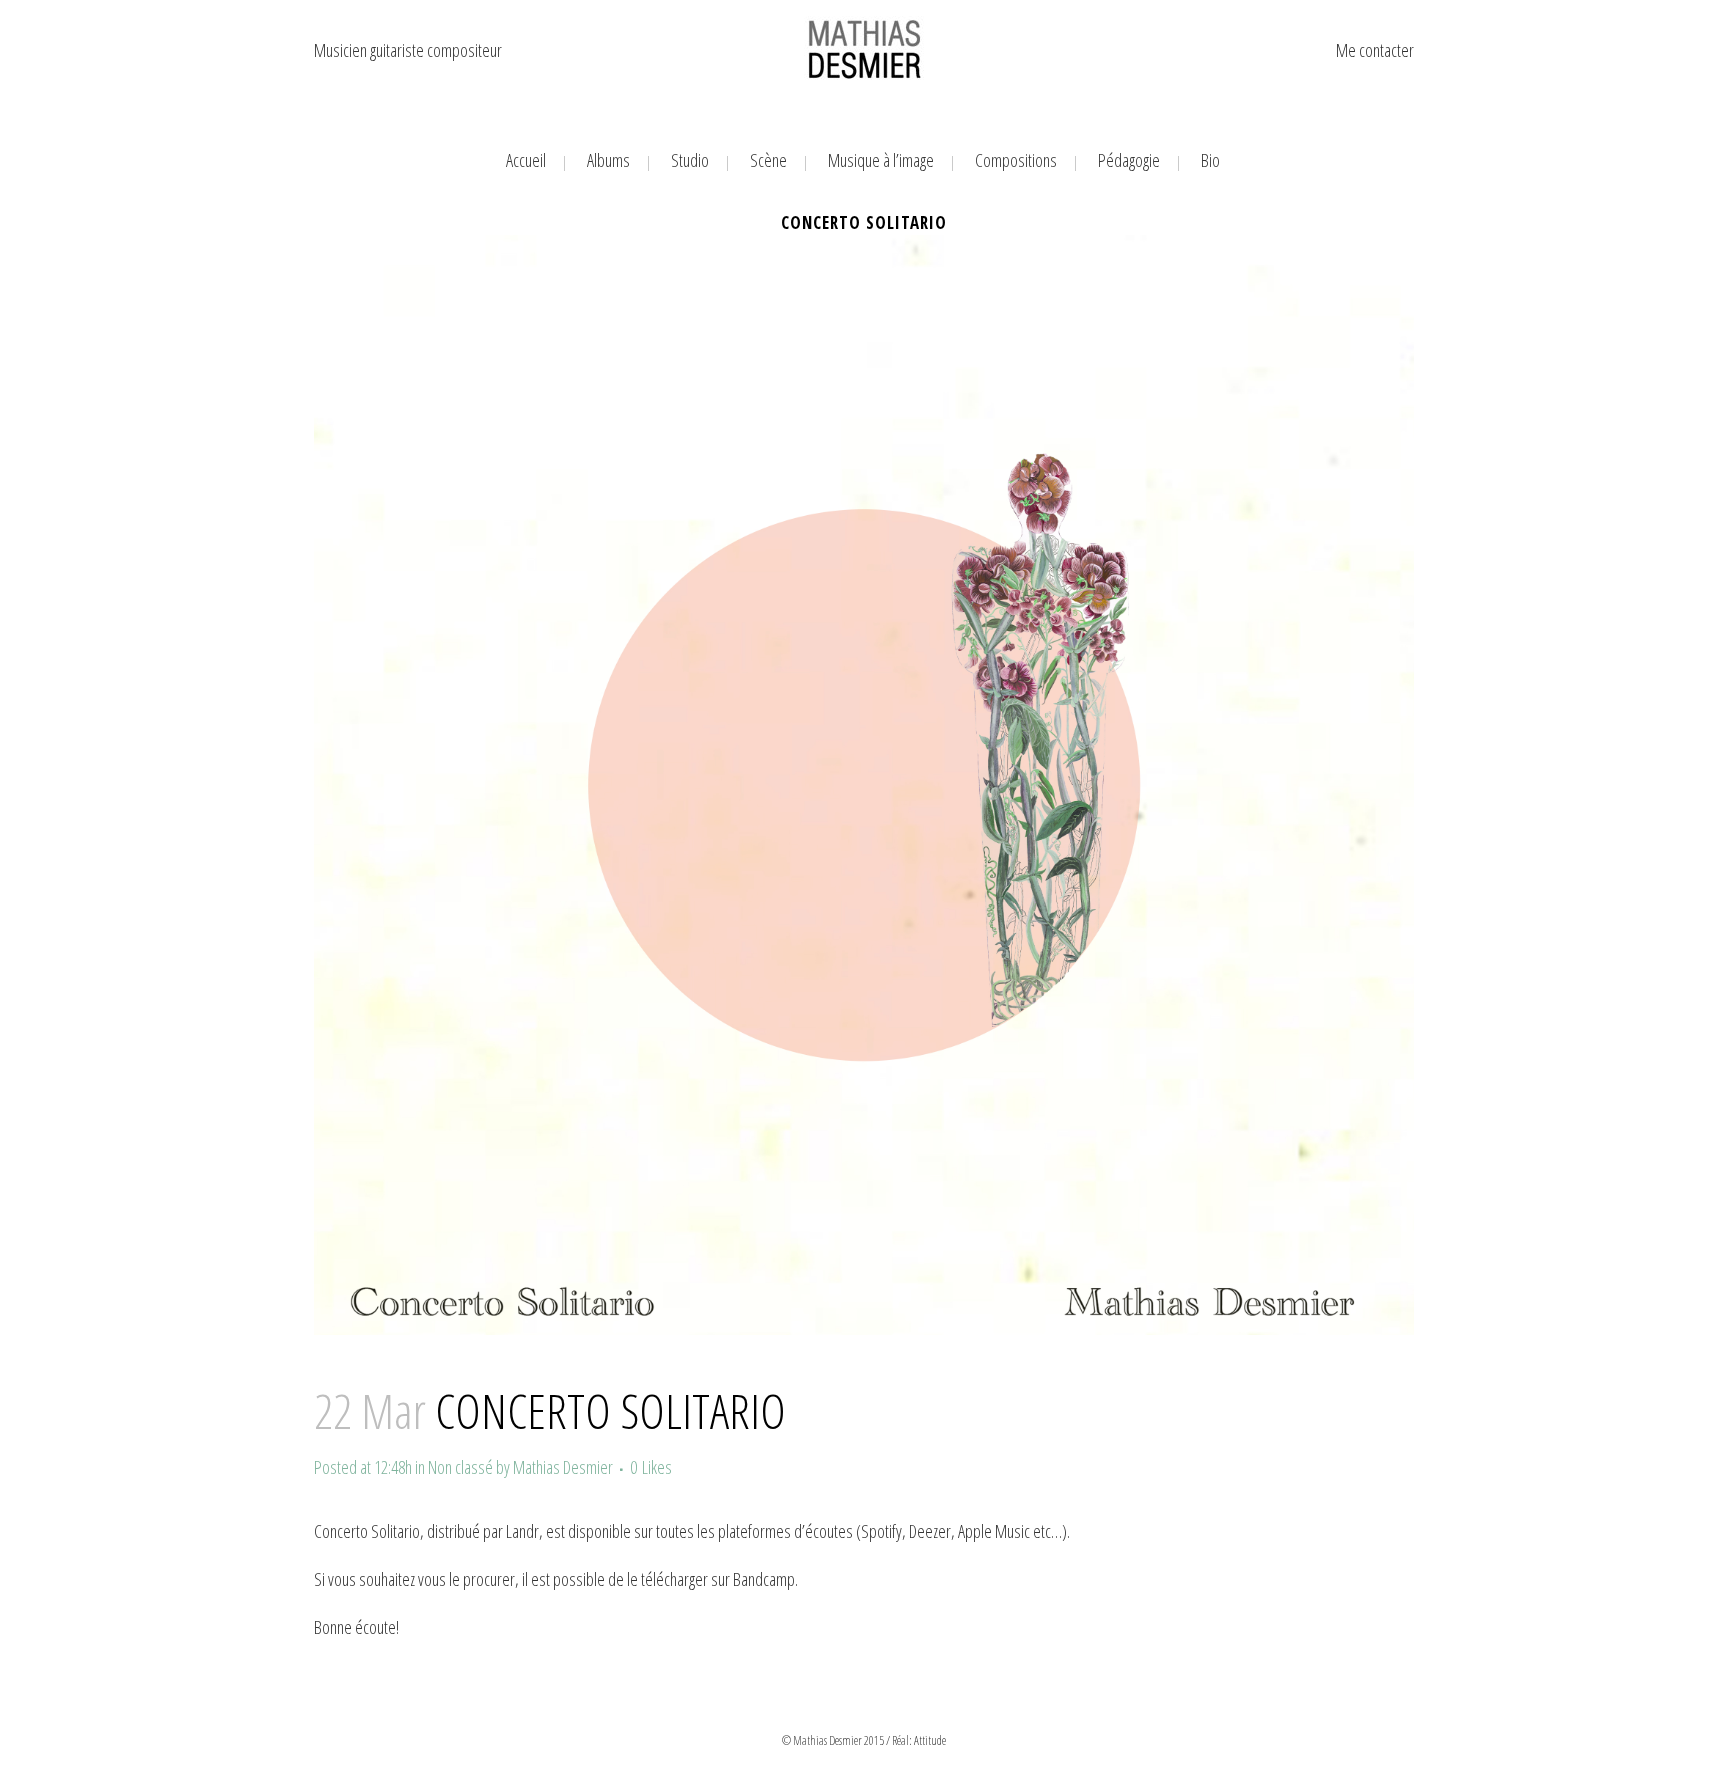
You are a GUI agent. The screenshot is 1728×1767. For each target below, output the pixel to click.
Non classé (460, 1467)
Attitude (930, 1740)
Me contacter (1375, 50)
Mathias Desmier (563, 1467)
